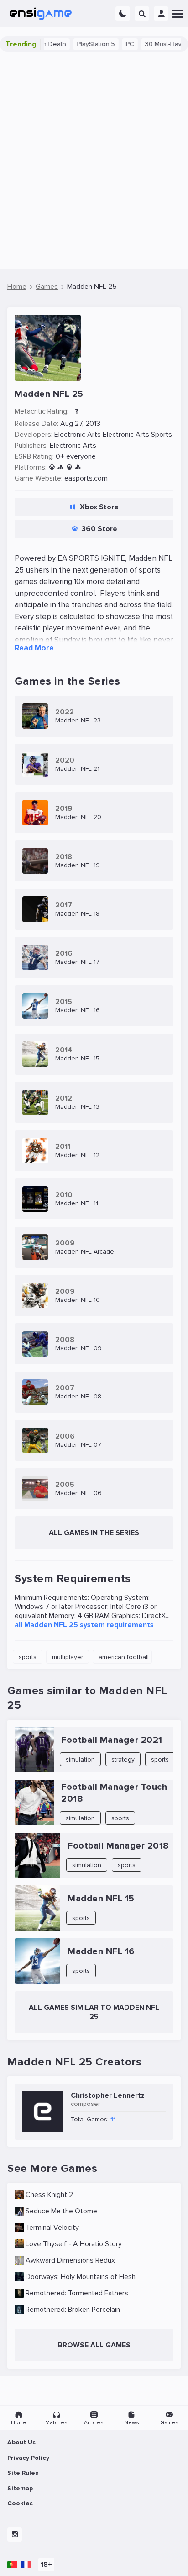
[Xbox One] (69, 468)
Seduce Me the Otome (61, 2211)
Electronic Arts (78, 435)
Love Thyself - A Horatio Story (74, 2244)
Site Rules (23, 2473)
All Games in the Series (94, 1533)
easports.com (86, 478)
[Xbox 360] (52, 468)
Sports (28, 1657)
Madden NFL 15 (101, 1899)
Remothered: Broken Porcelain (73, 2310)
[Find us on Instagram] (15, 2535)
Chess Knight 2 (49, 2195)
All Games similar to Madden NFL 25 (94, 2012)
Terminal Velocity (52, 2228)
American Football (124, 1657)
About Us (21, 2442)
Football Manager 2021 (112, 1740)
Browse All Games (94, 2345)
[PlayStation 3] (60, 468)
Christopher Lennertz (108, 2095)
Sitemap (20, 2488)
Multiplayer (68, 1657)
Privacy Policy (28, 2458)
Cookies (20, 2503)
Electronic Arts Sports (137, 435)
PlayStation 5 (79, 44)
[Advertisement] (94, 160)
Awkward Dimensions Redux (70, 2260)
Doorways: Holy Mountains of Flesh (81, 2277)
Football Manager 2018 (118, 1846)
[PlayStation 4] (78, 468)
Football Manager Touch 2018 (114, 1793)
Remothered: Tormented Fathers (77, 2293)
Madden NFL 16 (101, 1951)
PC (113, 44)
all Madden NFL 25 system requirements (84, 1625)
